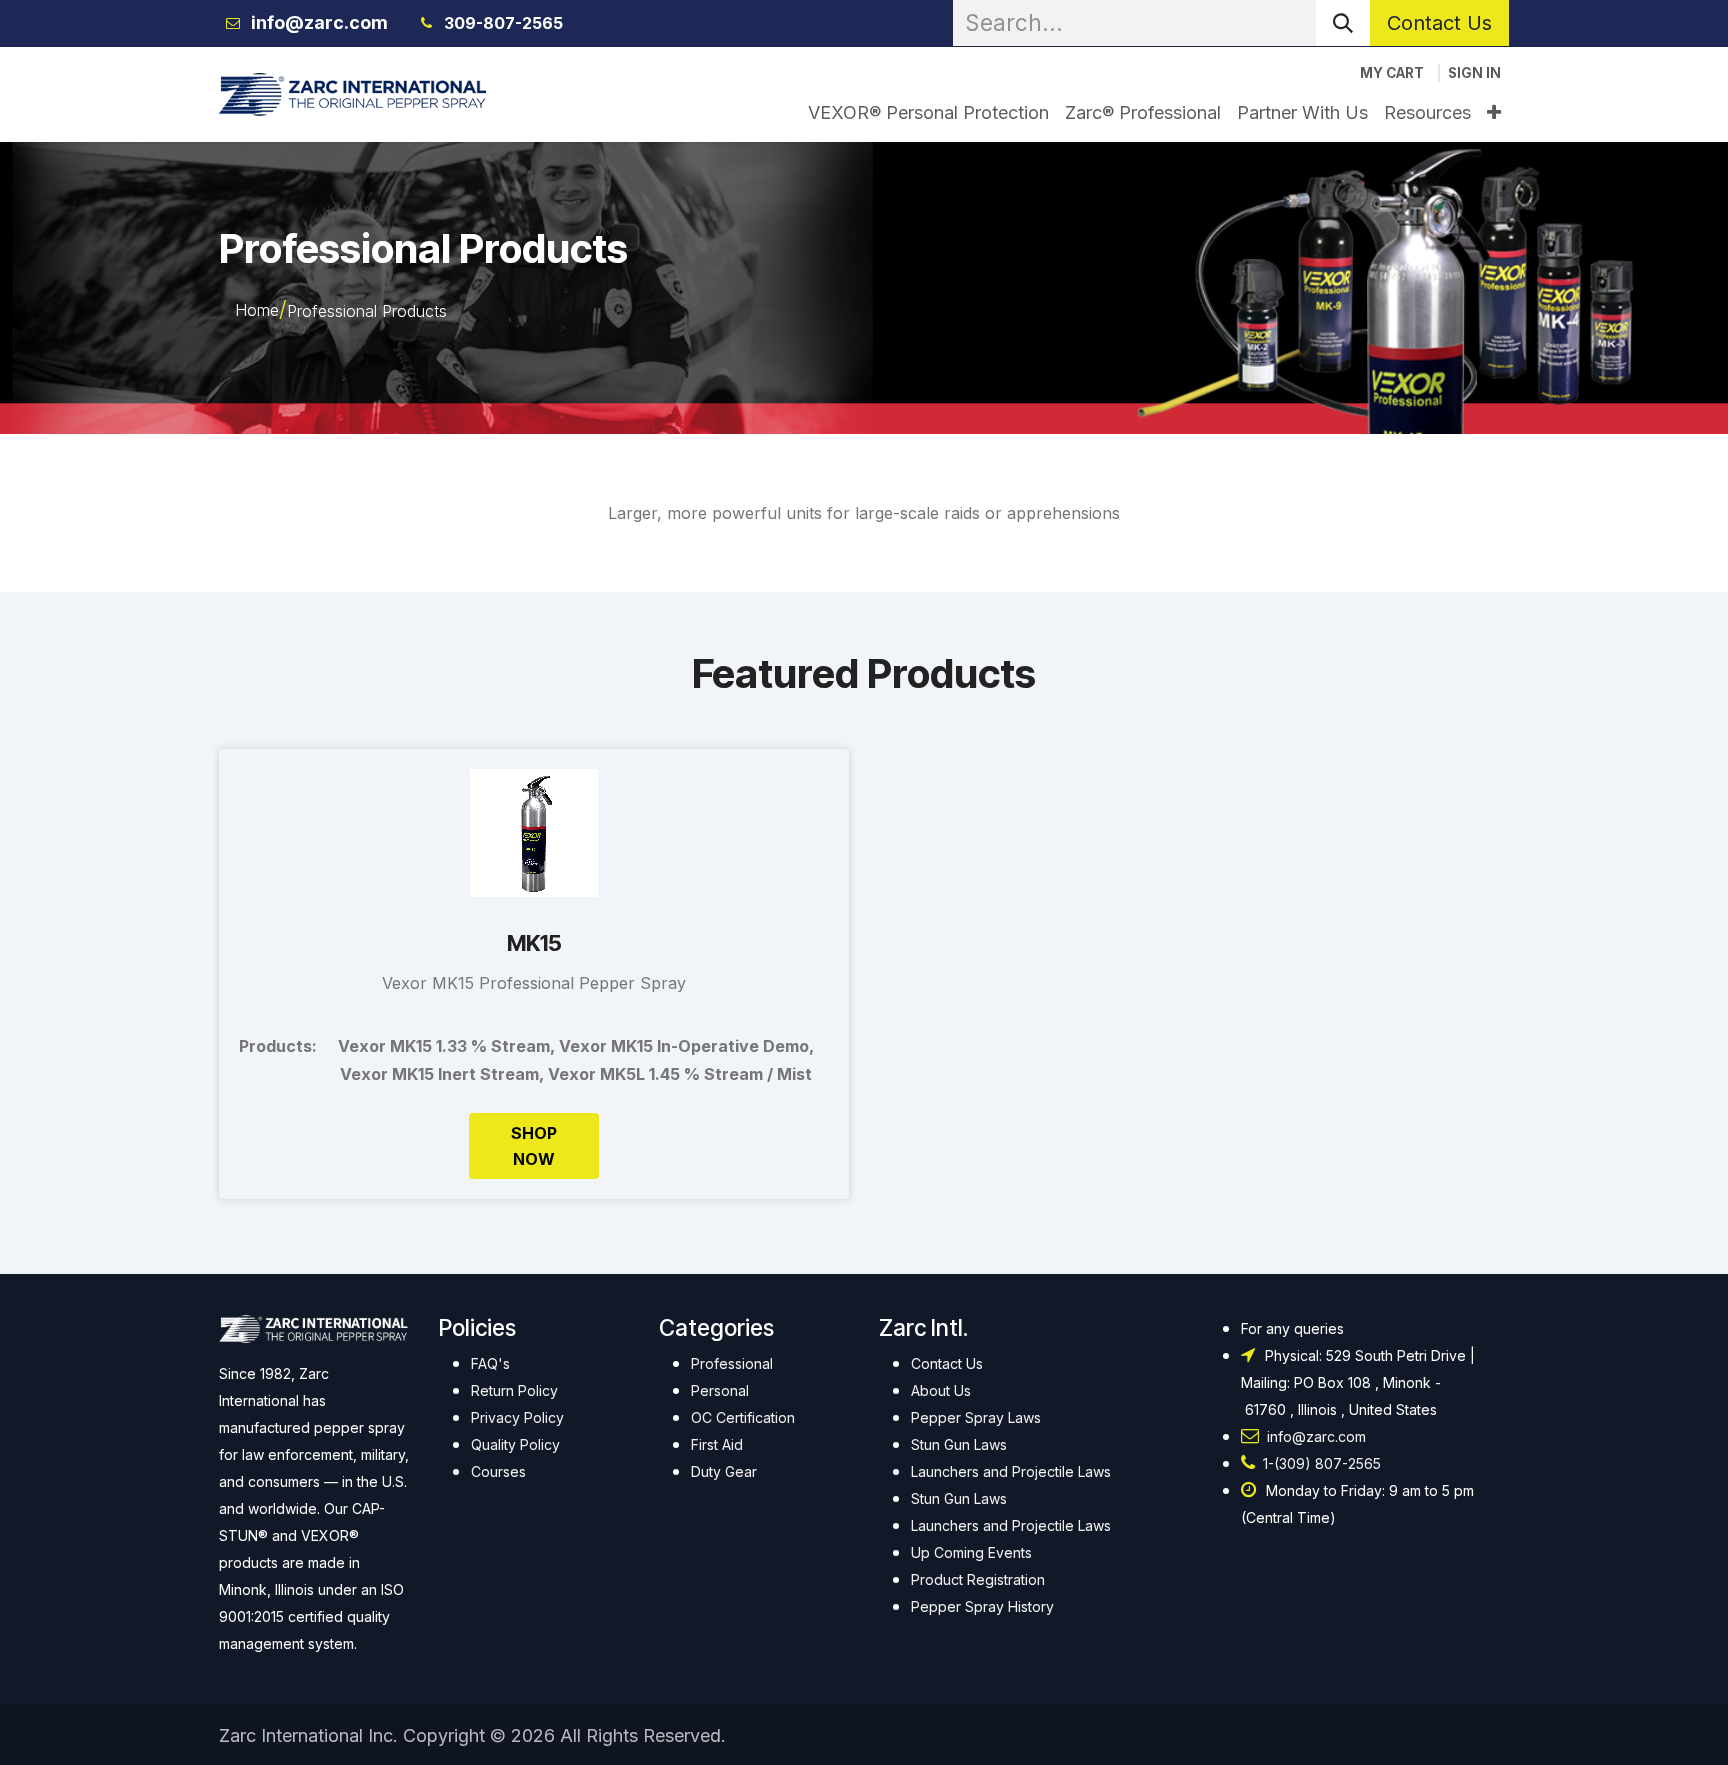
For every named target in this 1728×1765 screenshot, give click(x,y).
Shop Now (534, 1146)
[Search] (1343, 23)
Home (257, 310)
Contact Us (1439, 23)
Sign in (1474, 73)
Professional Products (367, 311)
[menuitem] (928, 112)
